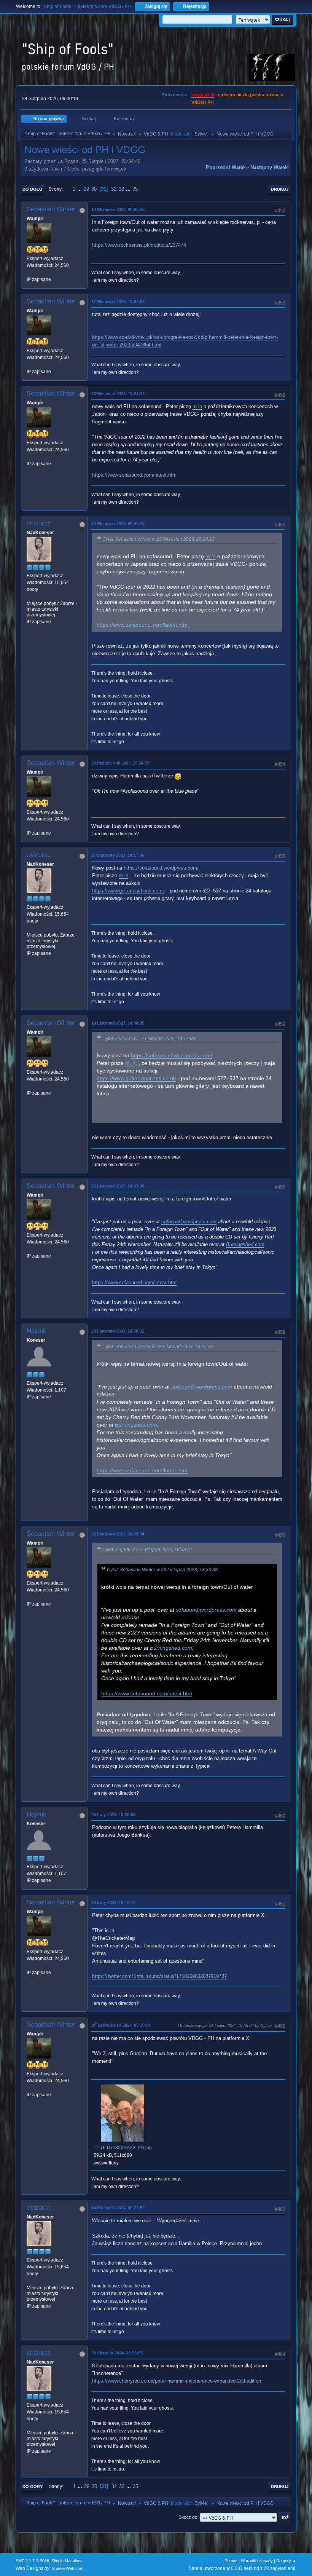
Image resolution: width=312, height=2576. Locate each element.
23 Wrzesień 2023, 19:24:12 (118, 394)
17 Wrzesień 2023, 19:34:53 (118, 302)
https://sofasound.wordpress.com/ (161, 868)
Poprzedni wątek (226, 167)
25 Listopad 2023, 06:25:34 (118, 1534)
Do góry (33, 2487)
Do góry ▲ (286, 2561)
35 (135, 189)
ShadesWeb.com (68, 2568)
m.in (197, 406)
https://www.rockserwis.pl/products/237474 (139, 245)
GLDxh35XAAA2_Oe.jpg (126, 2148)
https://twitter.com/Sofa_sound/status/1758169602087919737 (159, 1976)
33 (121, 189)
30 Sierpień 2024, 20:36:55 (117, 2353)
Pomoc (231, 2561)
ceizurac (39, 523)
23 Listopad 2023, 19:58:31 (118, 1331)
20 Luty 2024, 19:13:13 (113, 1902)
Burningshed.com (245, 1244)
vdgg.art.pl (203, 95)
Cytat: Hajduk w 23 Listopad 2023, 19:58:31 (147, 1550)
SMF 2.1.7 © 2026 (32, 2561)
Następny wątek (269, 167)
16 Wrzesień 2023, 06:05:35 (118, 209)
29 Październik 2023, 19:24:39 (120, 763)
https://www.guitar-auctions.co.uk (129, 891)
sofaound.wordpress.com (189, 1222)
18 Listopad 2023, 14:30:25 (118, 1023)
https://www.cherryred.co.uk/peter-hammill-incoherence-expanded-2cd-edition (177, 2381)
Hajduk (37, 1331)
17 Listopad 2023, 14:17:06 (118, 855)
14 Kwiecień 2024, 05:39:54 (124, 2025)
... (80, 189)
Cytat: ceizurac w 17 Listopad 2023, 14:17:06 (149, 1039)
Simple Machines (67, 2561)
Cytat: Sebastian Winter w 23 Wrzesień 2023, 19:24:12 (158, 539)
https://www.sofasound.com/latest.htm (134, 475)
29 (86, 189)
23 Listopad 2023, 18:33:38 (118, 1186)
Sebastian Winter (51, 209)
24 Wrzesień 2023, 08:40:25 (118, 523)
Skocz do (188, 2517)
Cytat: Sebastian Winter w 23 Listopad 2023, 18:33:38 (158, 1347)
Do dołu (32, 189)
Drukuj (280, 189)
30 (94, 189)
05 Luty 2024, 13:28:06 (113, 1815)
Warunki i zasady (257, 2561)
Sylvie (201, 134)
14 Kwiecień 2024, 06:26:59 (118, 2208)
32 (114, 189)
